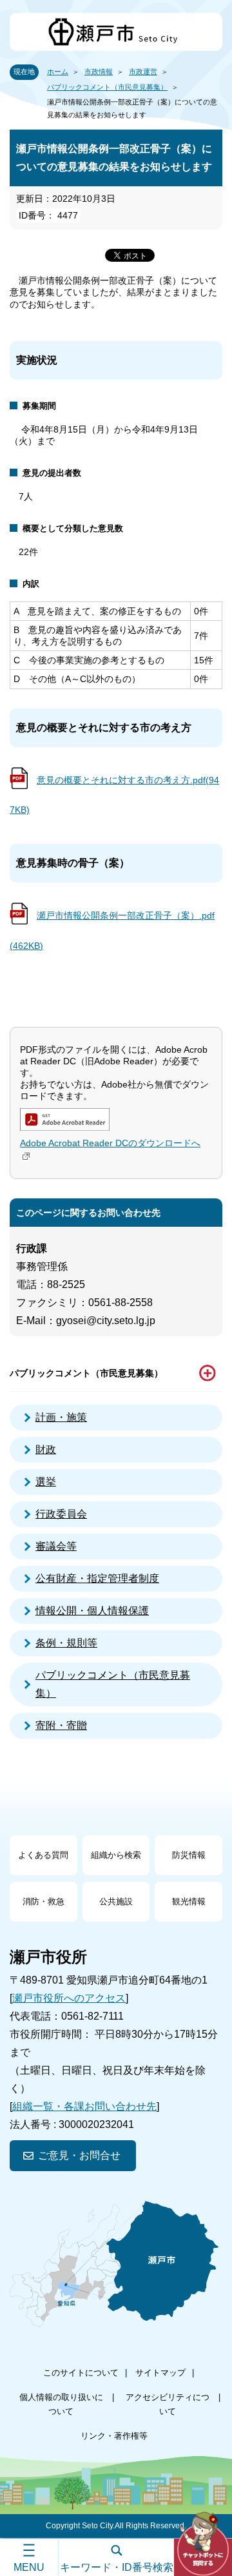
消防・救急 (43, 1901)
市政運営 (143, 72)
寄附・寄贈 (61, 1725)
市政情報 (99, 72)
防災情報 (189, 1855)
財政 (46, 1449)
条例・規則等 (66, 1643)
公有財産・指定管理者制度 (97, 1578)
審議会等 (56, 1546)
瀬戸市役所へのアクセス (69, 1998)
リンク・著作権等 (114, 2436)
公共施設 (116, 1901)
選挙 (46, 1482)
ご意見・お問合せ (79, 2155)
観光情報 (189, 1901)
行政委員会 (61, 1514)
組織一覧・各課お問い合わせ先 (84, 2106)
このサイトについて (81, 2373)
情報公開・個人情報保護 (92, 1611)
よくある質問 (43, 1855)
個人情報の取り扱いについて (61, 2404)
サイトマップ (160, 2373)
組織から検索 (116, 1855)
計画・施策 (61, 1417)
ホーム (58, 72)
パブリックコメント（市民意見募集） (107, 87)
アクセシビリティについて (168, 2404)
